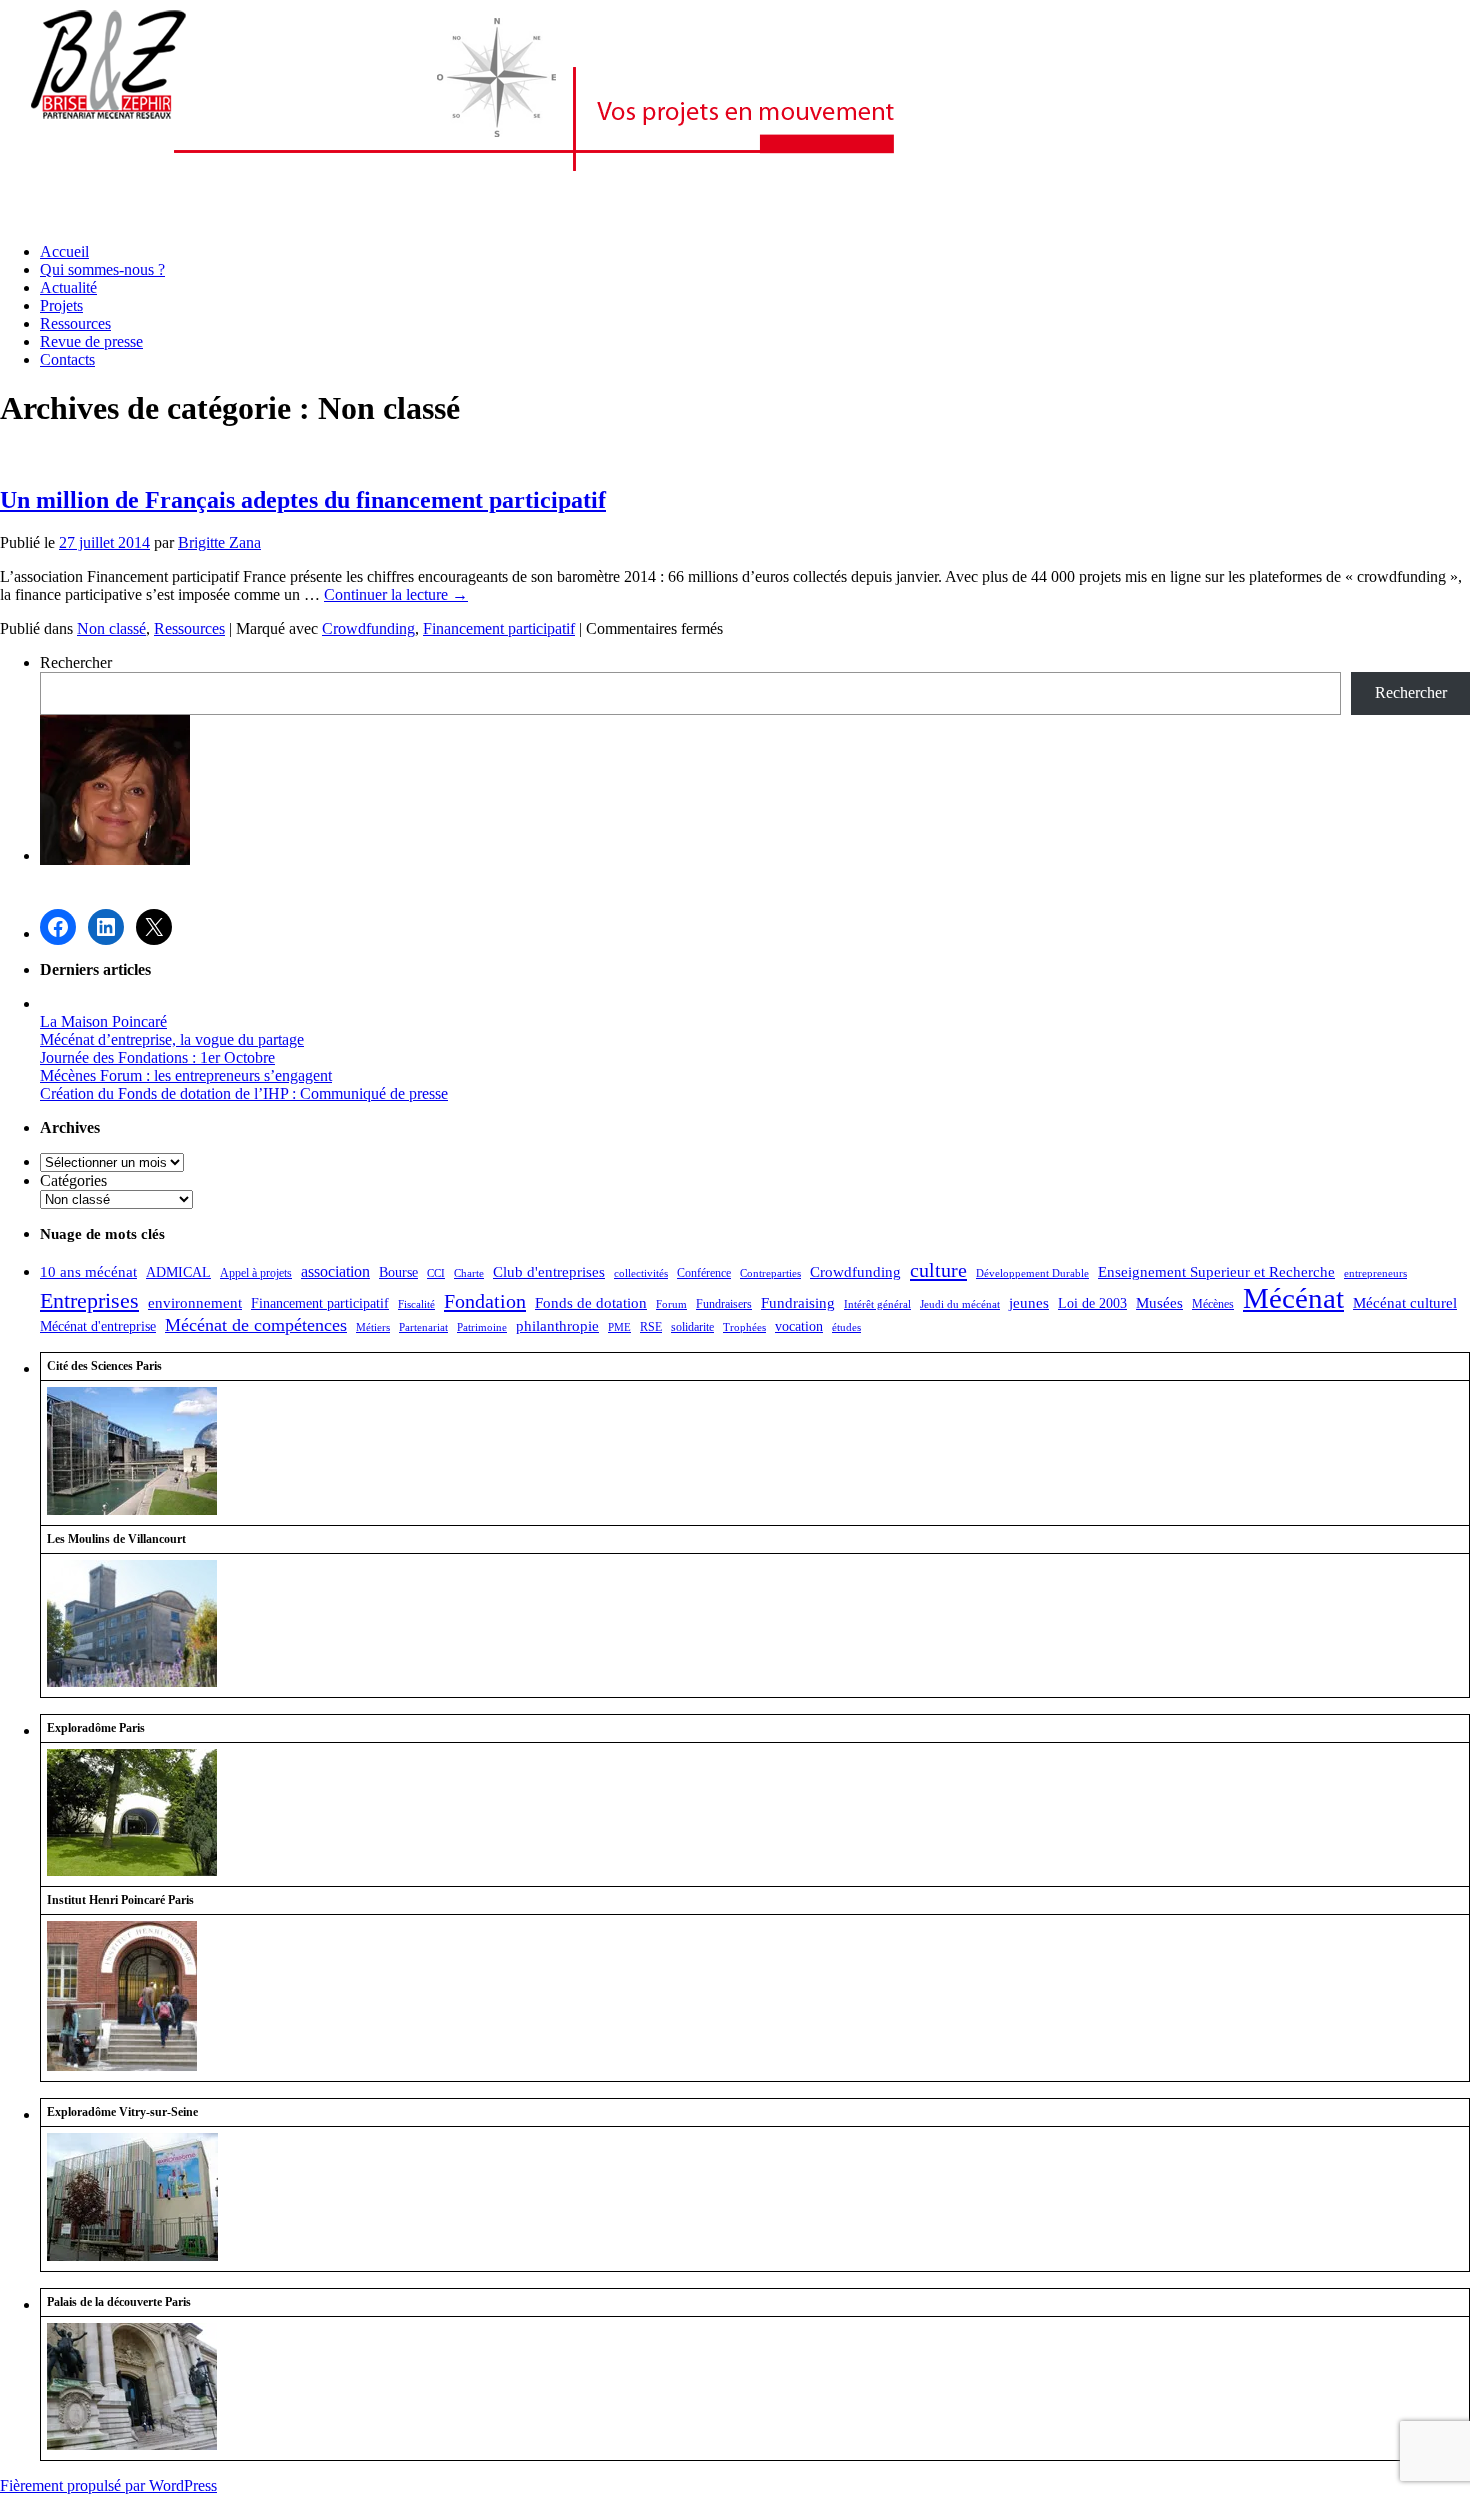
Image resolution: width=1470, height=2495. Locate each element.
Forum (671, 1304)
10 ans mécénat (88, 1272)
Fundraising (798, 1303)
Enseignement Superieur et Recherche (1216, 1272)
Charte (469, 1273)
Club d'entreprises (549, 1271)
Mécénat (1293, 1298)
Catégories (73, 1180)
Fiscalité (416, 1304)
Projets (61, 305)
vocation (799, 1326)
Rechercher (76, 662)
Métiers (373, 1327)
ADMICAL (178, 1272)
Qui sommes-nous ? (102, 269)
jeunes (1029, 1302)
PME (619, 1327)
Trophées (744, 1327)
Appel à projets (256, 1273)
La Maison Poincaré (103, 1021)
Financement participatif (499, 628)
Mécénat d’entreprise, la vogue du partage (172, 1039)
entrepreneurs (1375, 1273)
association (335, 1271)
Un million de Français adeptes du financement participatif (303, 500)
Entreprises (89, 1300)
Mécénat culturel (1405, 1303)
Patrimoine (482, 1327)
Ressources (75, 323)
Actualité (68, 287)
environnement (195, 1303)
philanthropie (557, 1325)
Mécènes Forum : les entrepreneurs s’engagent (186, 1075)
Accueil (64, 251)
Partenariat (423, 1327)
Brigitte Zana (219, 542)
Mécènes (1213, 1304)
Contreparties (770, 1273)
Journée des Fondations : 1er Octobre (157, 1057)
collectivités (641, 1273)
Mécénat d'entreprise (98, 1326)
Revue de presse (91, 341)
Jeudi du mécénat (960, 1304)
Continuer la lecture (396, 594)
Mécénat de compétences (256, 1325)
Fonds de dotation (591, 1302)
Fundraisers (724, 1304)
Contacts (67, 359)
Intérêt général (877, 1304)
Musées (1159, 1303)
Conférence (704, 1273)
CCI (436, 1273)
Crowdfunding (368, 628)
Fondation (485, 1301)
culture (938, 1270)
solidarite (692, 1327)
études (846, 1327)
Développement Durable (1032, 1273)
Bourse (398, 1272)
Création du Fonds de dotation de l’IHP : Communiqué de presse (244, 1093)
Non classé (111, 628)
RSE (651, 1327)
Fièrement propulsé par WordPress (108, 2485)
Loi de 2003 (1092, 1303)
